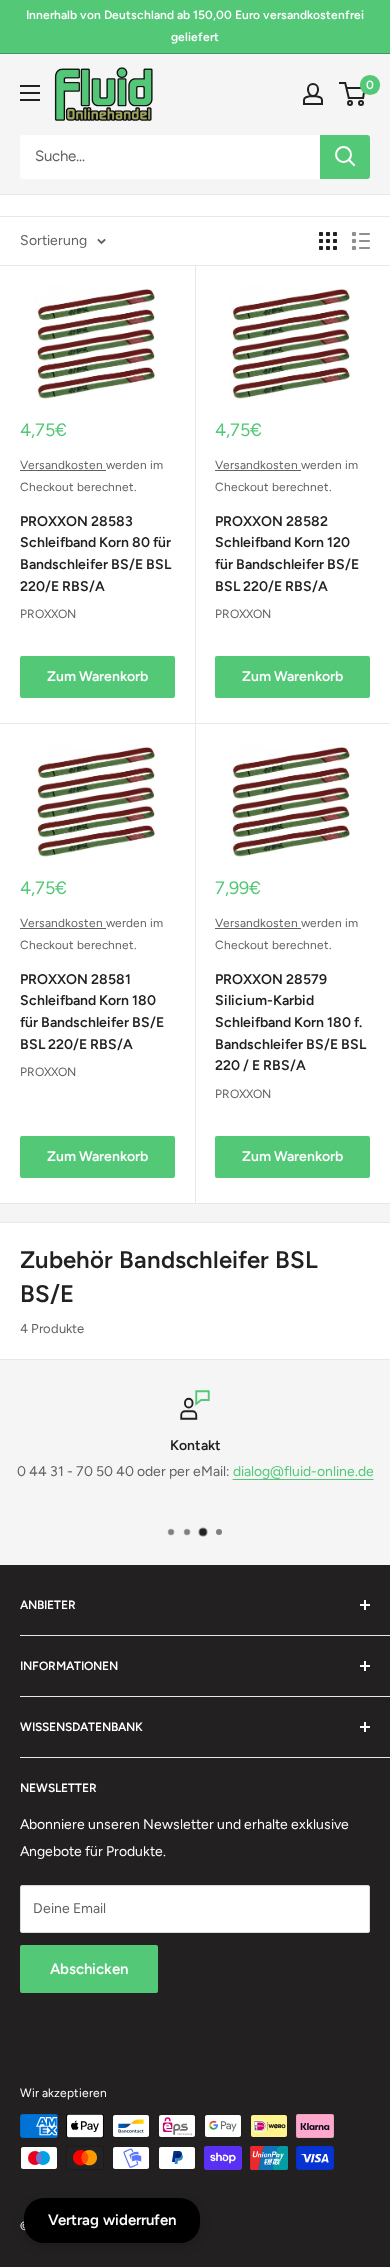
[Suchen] (345, 157)
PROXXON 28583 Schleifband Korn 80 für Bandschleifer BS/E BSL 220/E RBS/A (95, 554)
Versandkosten (63, 465)
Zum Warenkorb (97, 676)
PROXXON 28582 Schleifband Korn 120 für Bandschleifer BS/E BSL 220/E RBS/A (287, 554)
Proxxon (48, 614)
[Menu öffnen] (30, 93)
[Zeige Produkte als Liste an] (361, 241)
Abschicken (89, 1969)
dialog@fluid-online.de (303, 1472)
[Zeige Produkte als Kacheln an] (328, 241)
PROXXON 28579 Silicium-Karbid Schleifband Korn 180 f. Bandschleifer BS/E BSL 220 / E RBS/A (290, 1023)
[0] (353, 94)
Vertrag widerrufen (112, 2220)
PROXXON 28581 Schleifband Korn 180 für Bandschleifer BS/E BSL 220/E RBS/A (92, 1012)
